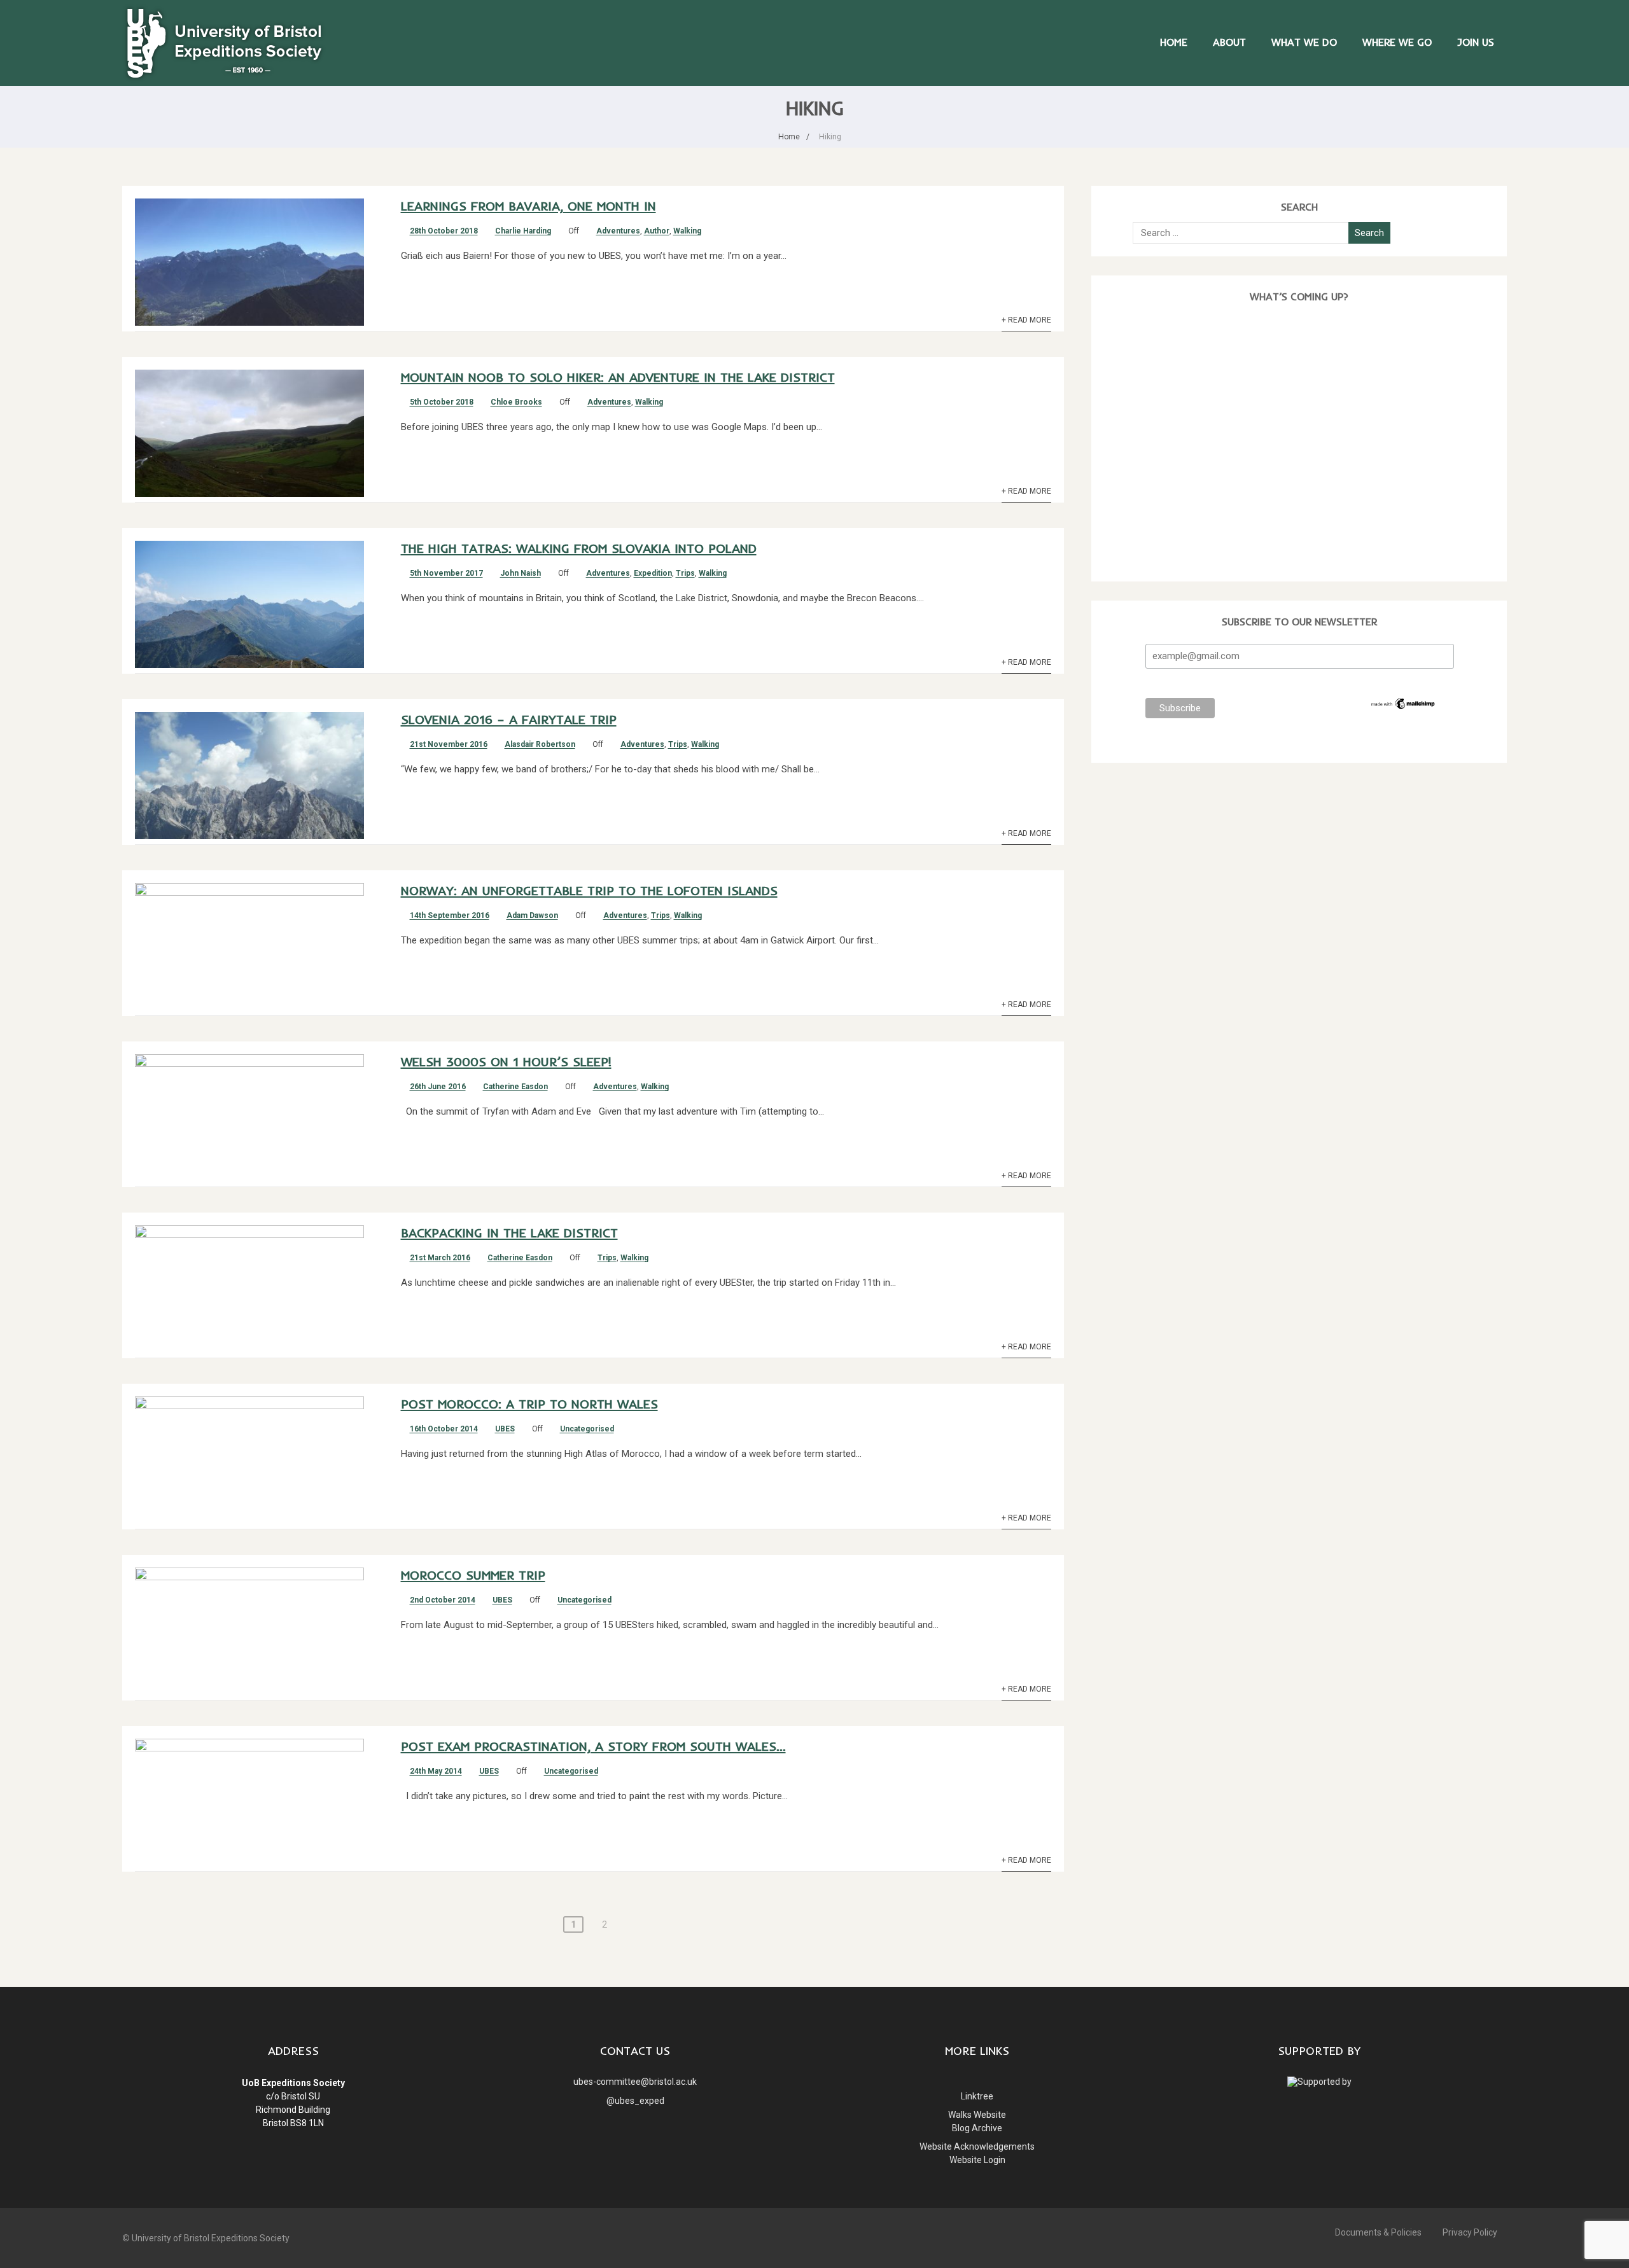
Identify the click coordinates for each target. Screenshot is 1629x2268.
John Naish (521, 573)
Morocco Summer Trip (473, 1575)
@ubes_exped (635, 2101)
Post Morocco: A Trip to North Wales (529, 1404)
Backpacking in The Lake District (509, 1233)
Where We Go (1397, 42)
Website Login (977, 2160)
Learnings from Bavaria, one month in (528, 206)
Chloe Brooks (516, 402)
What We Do (1304, 42)
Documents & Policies (1378, 2232)
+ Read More (1026, 320)
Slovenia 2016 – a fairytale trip (509, 719)
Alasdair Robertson (540, 744)
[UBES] (224, 80)
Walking (687, 231)
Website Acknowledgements (977, 2146)
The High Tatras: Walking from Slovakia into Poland (579, 548)
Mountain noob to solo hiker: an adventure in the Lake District (618, 377)
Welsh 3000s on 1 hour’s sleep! (506, 1061)
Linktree (977, 2096)
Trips (685, 573)
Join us (1476, 42)
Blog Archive (977, 2128)
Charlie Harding (523, 231)
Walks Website (977, 2115)
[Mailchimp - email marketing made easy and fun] (1404, 707)
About (1229, 42)
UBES (505, 1429)
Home (1174, 42)
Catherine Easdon (515, 1087)
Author (657, 231)
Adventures (618, 231)
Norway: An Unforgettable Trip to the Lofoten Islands (589, 890)
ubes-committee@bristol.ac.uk (635, 2082)
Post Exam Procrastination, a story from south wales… (593, 1746)
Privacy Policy (1470, 2232)
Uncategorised (587, 1429)
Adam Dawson (532, 915)
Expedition (653, 573)
